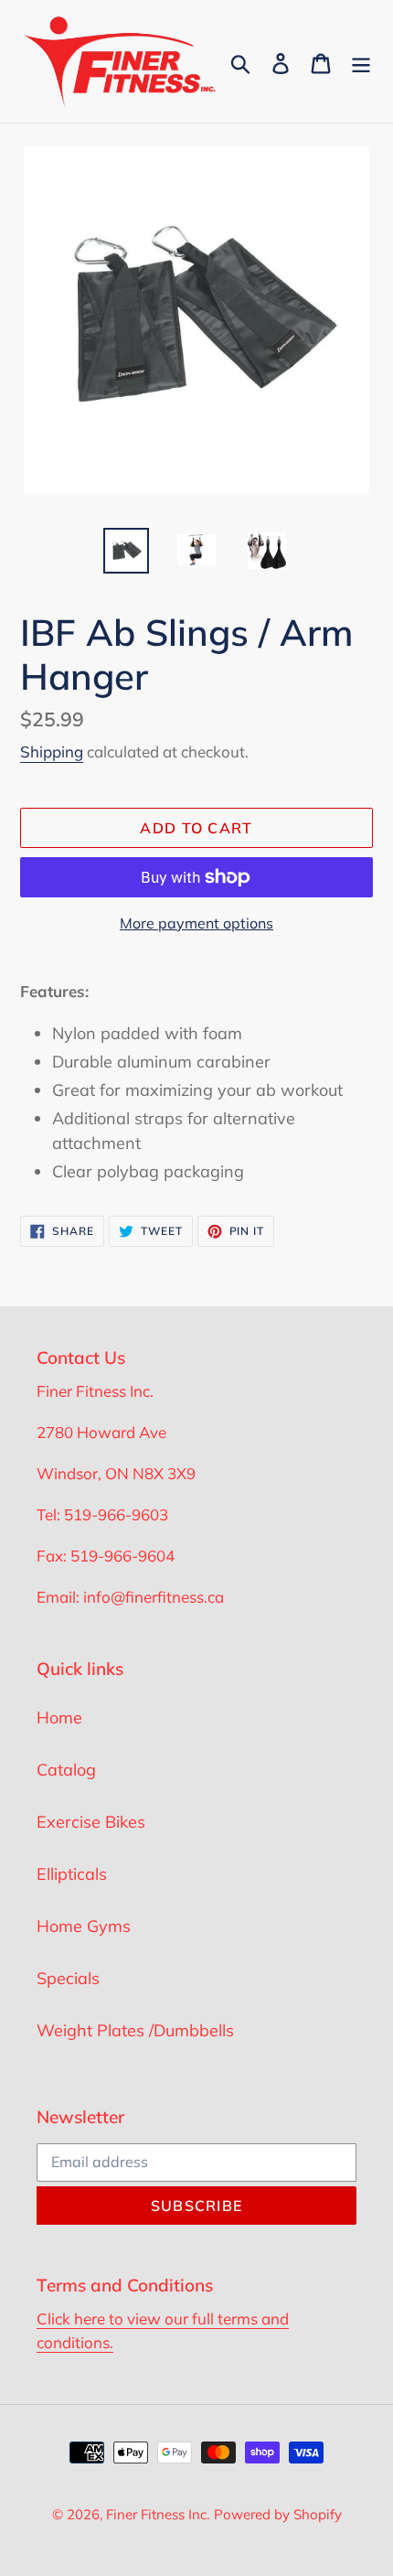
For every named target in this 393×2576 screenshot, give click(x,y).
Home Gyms (84, 1926)
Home (59, 1717)
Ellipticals (72, 1874)
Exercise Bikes (91, 1822)
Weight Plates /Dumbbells (135, 2030)
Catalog (66, 1770)
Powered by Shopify (278, 2514)
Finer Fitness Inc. (158, 2514)
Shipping (52, 751)
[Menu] (361, 62)
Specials (68, 1978)
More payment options (196, 923)
